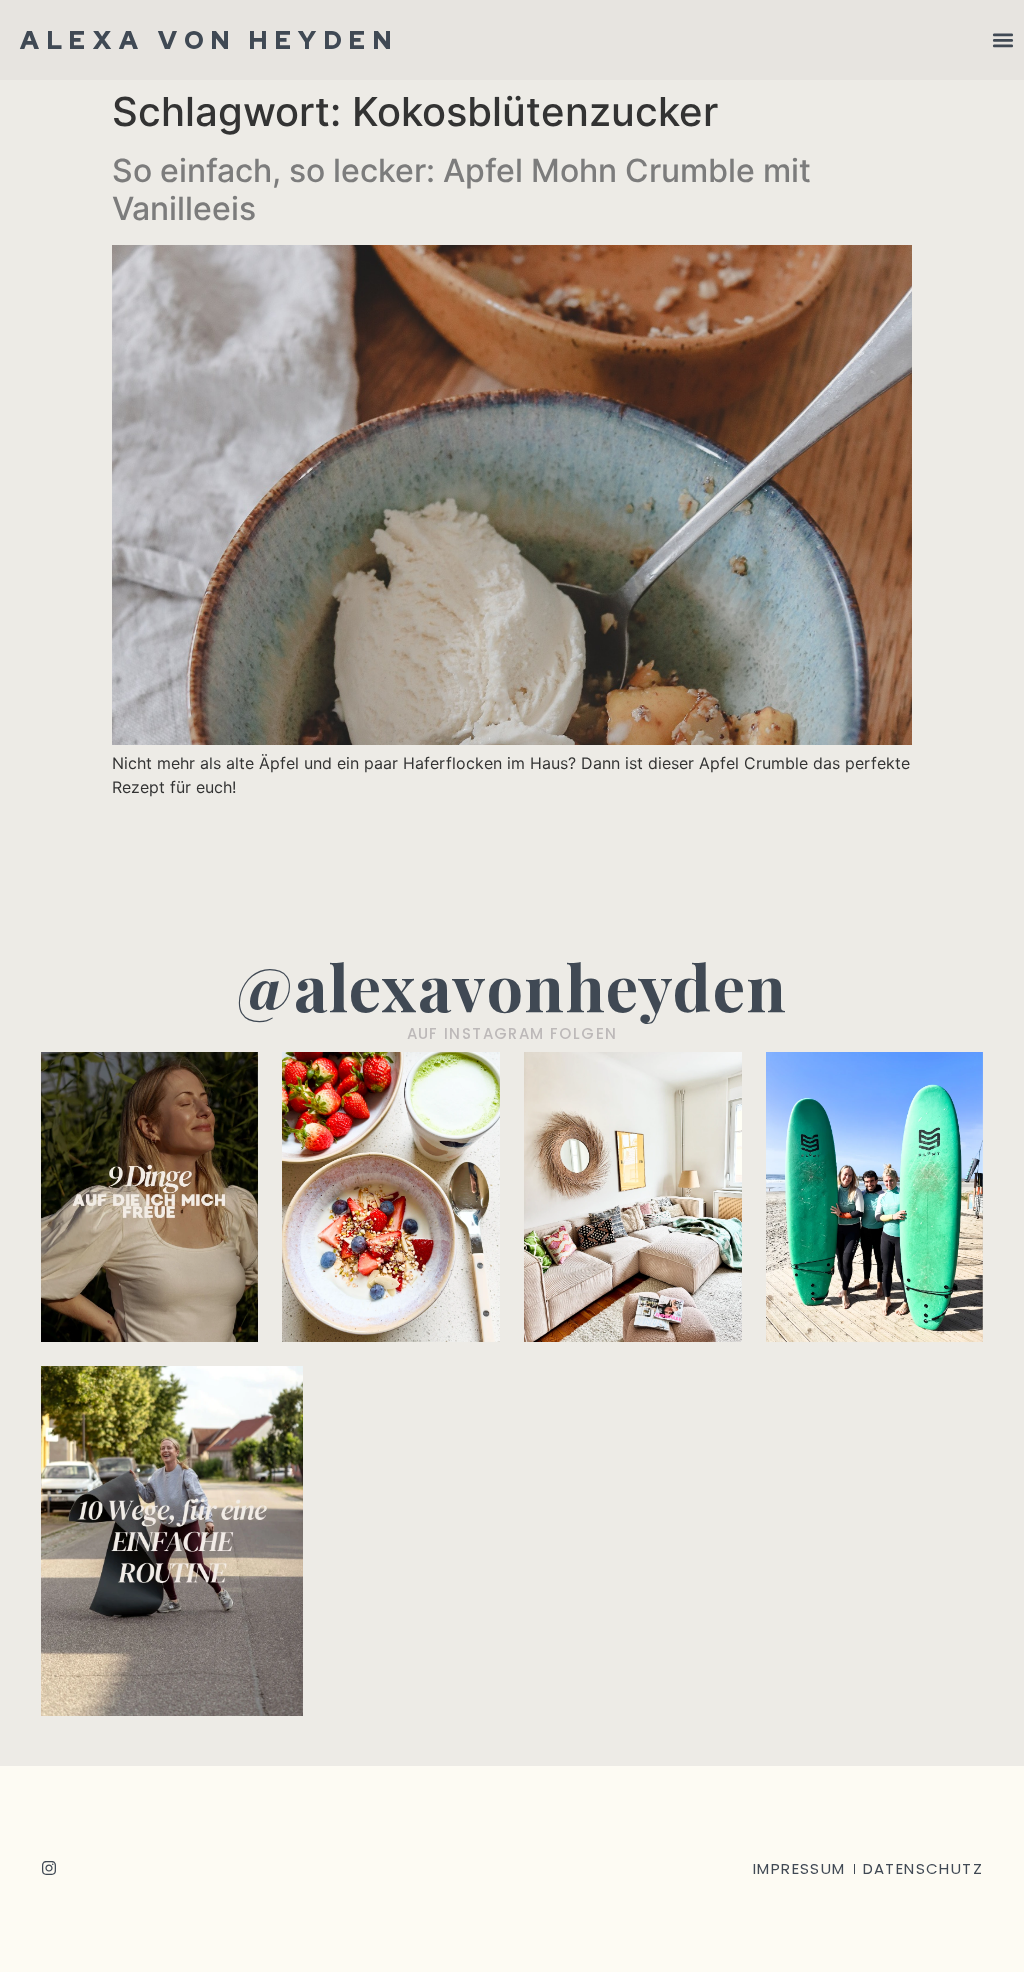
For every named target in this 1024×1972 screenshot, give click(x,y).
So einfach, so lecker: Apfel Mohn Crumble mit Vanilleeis (461, 189)
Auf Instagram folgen (512, 1033)
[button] (1002, 40)
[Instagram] (49, 1868)
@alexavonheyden (512, 985)
